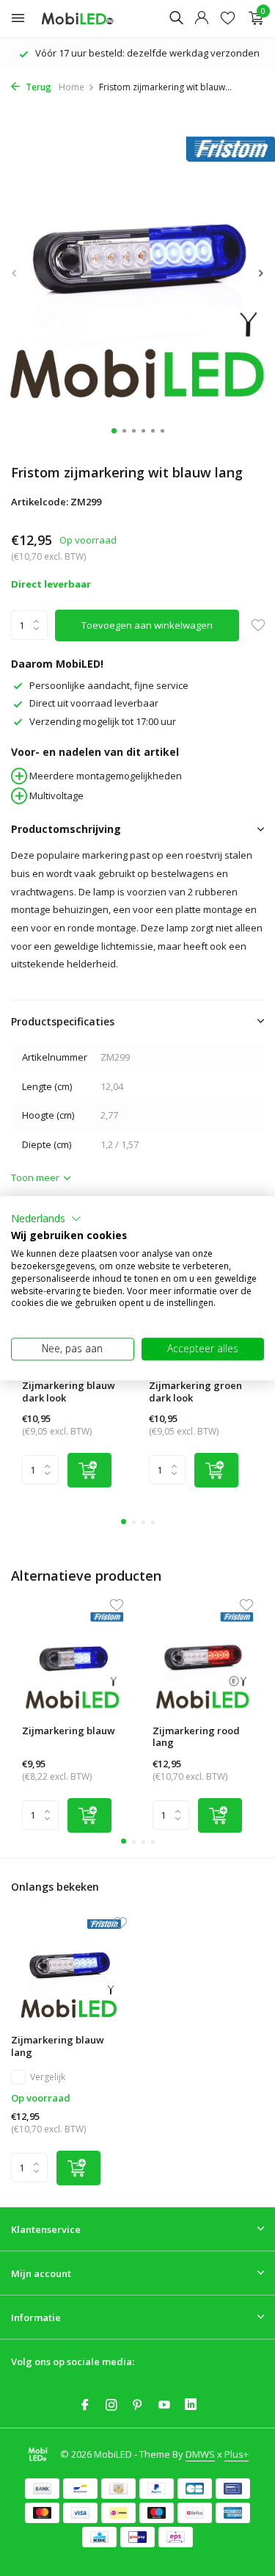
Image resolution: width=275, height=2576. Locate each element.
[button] (46, 1219)
